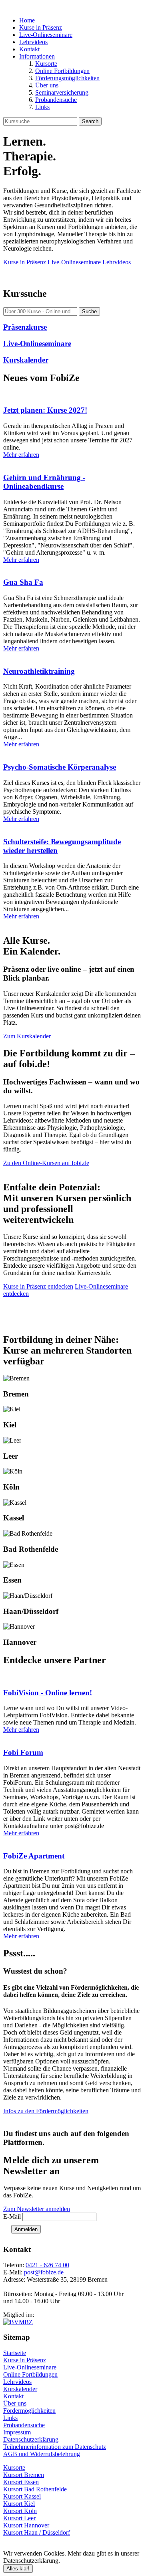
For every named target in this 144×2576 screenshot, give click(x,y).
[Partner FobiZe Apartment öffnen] (72, 1840)
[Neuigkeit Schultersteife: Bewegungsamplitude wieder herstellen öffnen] (72, 826)
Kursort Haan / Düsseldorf (37, 2532)
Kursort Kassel (22, 2496)
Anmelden (26, 2229)
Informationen (37, 56)
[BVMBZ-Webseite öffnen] (18, 2322)
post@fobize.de (44, 2272)
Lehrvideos (33, 42)
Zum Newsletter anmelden (37, 2209)
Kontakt (29, 49)
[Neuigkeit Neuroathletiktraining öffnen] (72, 656)
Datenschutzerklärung (31, 2439)
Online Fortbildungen (62, 71)
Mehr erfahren (21, 455)
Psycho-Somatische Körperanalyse (60, 767)
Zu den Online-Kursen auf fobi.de (46, 1163)
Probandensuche (56, 100)
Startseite (15, 2353)
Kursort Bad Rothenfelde (35, 2489)
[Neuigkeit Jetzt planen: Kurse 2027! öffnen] (72, 395)
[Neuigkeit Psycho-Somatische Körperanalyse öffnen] (72, 752)
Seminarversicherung (62, 92)
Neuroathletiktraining (39, 671)
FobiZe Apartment (34, 1856)
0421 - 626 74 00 (47, 2265)
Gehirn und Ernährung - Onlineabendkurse (44, 482)
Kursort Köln (20, 2511)
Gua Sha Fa (23, 582)
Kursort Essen (21, 2482)
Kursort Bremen (24, 2475)
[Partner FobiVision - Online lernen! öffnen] (72, 1677)
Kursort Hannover (26, 2525)
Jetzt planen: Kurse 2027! (45, 410)
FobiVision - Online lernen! (48, 1693)
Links (42, 107)
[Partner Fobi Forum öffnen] (72, 1737)
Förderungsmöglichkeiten (67, 78)
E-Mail (12, 2216)
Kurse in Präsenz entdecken (38, 1286)
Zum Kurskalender (27, 1036)
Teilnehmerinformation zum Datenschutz (55, 2447)
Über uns (47, 85)
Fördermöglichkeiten (29, 2411)
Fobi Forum (23, 1752)
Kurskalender (20, 2389)
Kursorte (46, 64)
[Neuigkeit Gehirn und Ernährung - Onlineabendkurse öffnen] (72, 462)
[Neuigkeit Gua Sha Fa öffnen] (72, 567)
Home (27, 20)
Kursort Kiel (19, 2504)
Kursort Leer (19, 2518)
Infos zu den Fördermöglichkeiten (46, 2111)
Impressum (17, 2432)
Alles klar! (18, 2569)
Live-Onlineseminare (46, 35)
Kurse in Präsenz (41, 27)
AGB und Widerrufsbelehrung (42, 2454)
